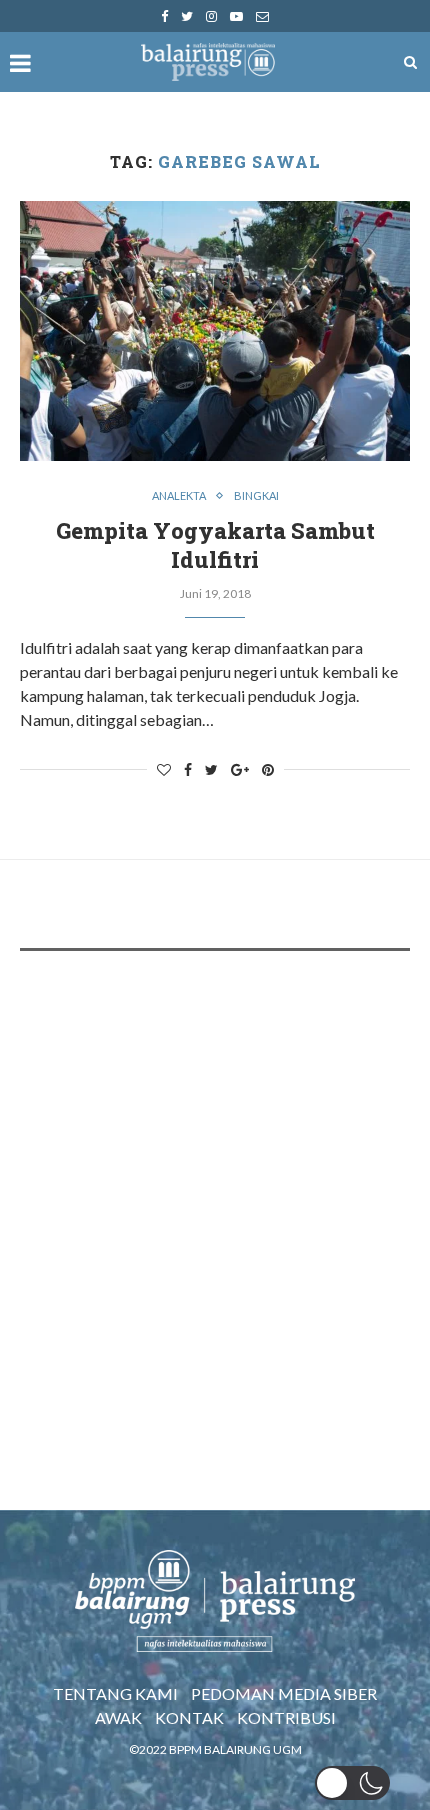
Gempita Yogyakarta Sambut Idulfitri (215, 545)
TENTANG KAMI (115, 1693)
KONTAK (189, 1717)
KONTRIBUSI (286, 1717)
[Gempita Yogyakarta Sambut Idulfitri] (215, 331)
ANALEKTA (179, 495)
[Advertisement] (215, 1196)
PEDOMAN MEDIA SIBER (284, 1693)
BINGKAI (256, 495)
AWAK (118, 1717)
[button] (352, 1783)
